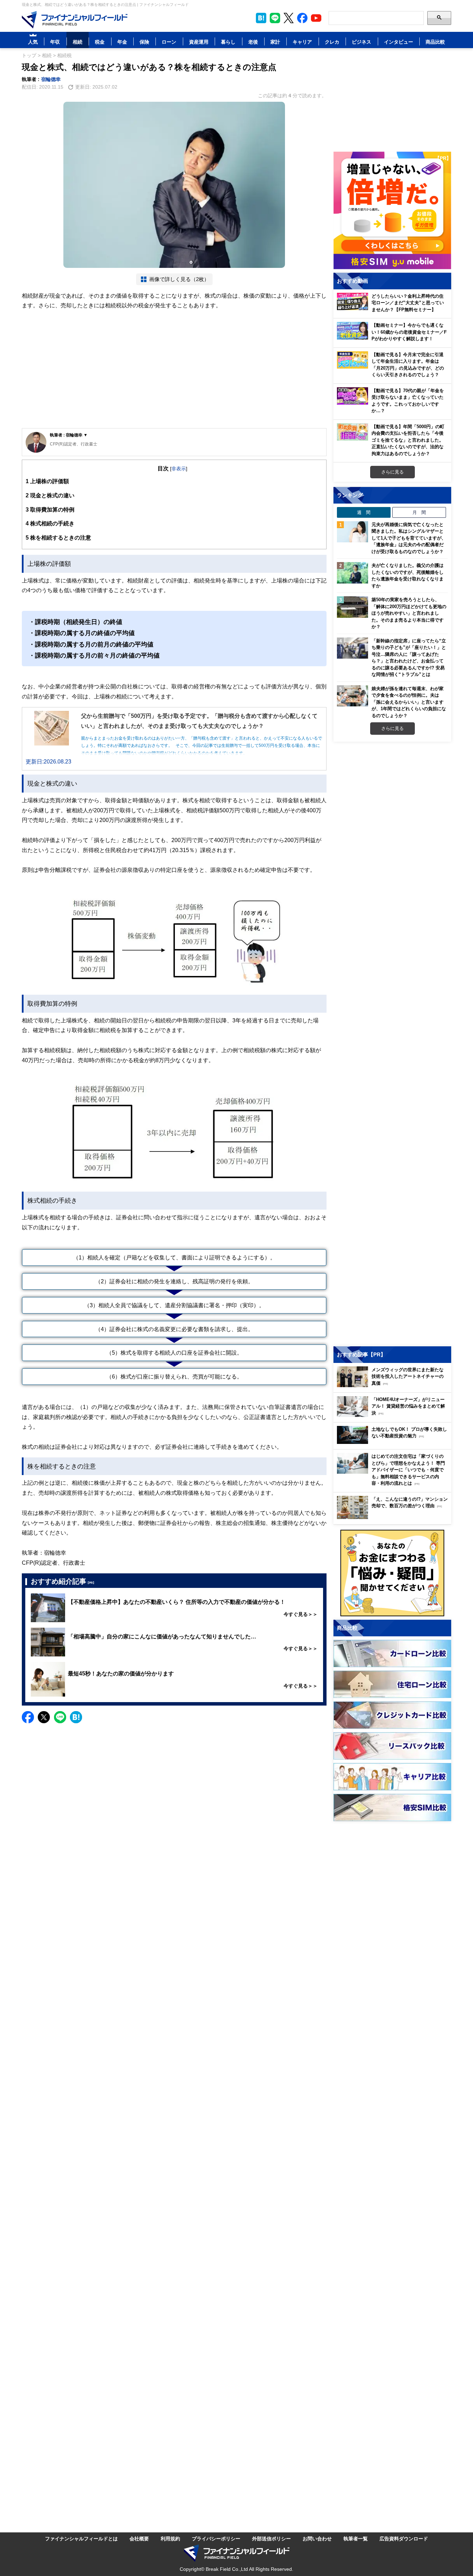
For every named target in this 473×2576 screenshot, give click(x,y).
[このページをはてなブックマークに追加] (261, 18)
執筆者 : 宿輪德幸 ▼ (69, 435)
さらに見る (392, 472)
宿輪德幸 (51, 79)
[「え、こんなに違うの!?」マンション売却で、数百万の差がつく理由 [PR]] (394, 1517)
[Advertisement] (174, 374)
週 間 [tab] (364, 512)
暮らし (228, 42)
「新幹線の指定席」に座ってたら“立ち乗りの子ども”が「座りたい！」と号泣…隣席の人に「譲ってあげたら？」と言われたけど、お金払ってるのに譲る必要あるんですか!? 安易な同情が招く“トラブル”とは (409, 658)
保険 (144, 42)
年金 (122, 42)
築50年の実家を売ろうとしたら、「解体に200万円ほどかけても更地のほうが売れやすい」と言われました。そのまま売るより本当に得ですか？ (409, 613)
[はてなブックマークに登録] (76, 1717)
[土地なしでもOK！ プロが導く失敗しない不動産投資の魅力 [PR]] (394, 1442)
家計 (275, 42)
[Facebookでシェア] (28, 1717)
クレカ (332, 42)
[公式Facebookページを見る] (302, 18)
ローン (169, 42)
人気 (33, 42)
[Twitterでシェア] (44, 1717)
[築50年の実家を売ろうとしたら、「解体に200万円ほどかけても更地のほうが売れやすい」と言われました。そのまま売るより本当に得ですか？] (352, 607)
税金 (100, 42)
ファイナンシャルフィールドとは (81, 2538)
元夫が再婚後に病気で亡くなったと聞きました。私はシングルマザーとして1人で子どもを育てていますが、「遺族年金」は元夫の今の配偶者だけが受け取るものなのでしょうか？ (409, 538)
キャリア (302, 42)
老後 (253, 42)
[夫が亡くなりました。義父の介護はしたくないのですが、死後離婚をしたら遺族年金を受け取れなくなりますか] (352, 573)
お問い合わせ (317, 2538)
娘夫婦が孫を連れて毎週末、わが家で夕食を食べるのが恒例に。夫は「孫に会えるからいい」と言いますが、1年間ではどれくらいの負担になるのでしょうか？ (409, 702)
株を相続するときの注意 (58, 537)
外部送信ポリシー (271, 2538)
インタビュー (399, 42)
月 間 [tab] (419, 512)
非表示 (179, 468)
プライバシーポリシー (216, 2538)
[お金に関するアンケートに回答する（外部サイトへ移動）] (392, 1573)
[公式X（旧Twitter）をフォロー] (289, 18)
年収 (55, 42)
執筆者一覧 (356, 2538)
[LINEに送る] (60, 1717)
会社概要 (139, 2538)
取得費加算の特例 (50, 509)
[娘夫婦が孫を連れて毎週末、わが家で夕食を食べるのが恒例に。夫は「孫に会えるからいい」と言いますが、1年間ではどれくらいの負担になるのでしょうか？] (352, 696)
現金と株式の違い (50, 495)
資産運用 (199, 42)
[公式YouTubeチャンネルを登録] (316, 18)
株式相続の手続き (50, 523)
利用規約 (170, 2538)
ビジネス (362, 42)
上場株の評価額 (47, 481)
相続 (78, 42)
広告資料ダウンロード (404, 2538)
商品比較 (435, 42)
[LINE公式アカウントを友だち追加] (275, 18)
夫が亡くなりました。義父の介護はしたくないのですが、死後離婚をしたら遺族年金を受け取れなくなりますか (408, 575)
